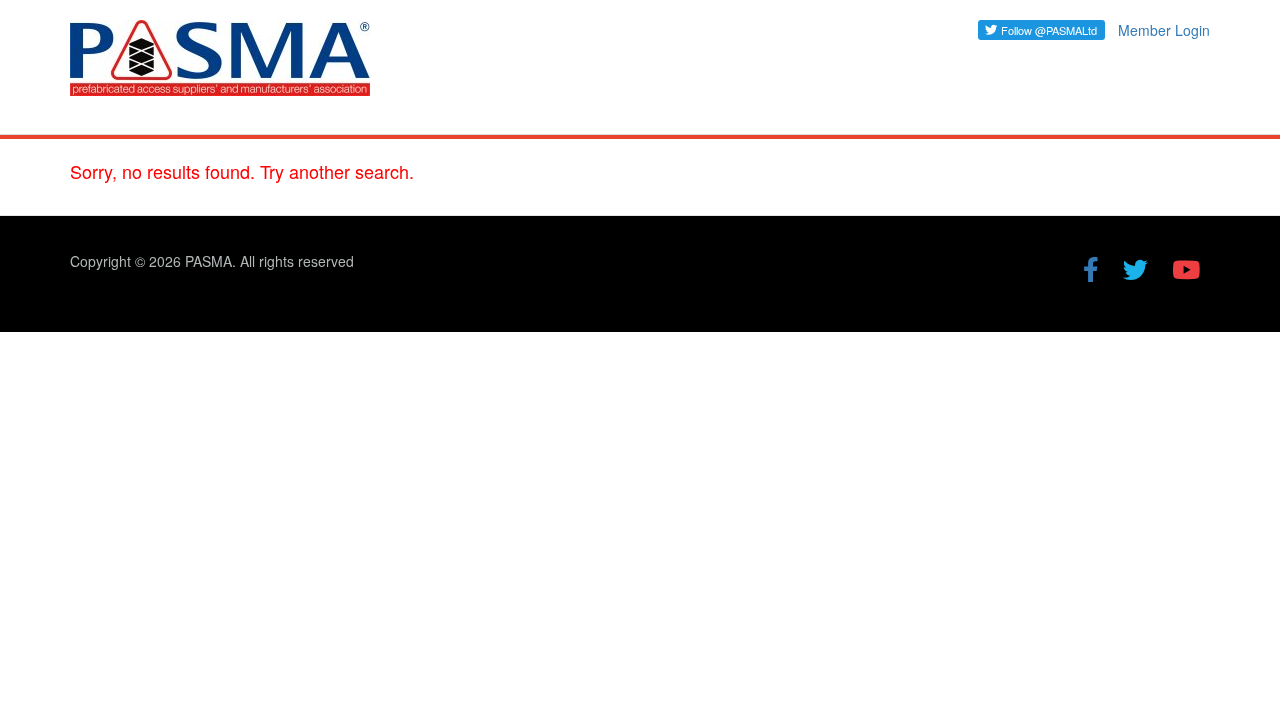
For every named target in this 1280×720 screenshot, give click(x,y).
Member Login (1164, 30)
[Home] (227, 67)
